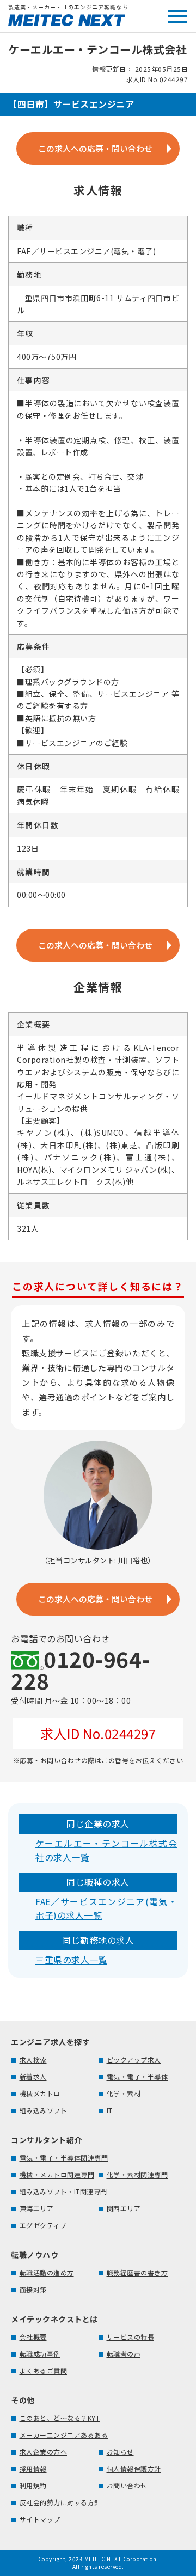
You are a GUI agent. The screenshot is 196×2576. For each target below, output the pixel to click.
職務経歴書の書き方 (137, 2272)
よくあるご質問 (44, 2370)
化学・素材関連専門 (137, 2174)
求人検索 (33, 2060)
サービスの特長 (131, 2337)
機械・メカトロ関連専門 (57, 2174)
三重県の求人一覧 (71, 1960)
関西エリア (124, 2208)
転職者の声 (124, 2354)
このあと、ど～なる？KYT (60, 2418)
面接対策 (33, 2289)
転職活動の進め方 (47, 2272)
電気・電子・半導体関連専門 (64, 2158)
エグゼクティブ (43, 2225)
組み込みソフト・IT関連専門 (63, 2191)
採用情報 (33, 2468)
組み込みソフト (44, 2110)
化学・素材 (124, 2093)
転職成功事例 (40, 2354)
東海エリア (37, 2208)
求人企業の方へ (44, 2452)
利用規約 (33, 2485)
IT (110, 2110)
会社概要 (33, 2337)
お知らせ (120, 2452)
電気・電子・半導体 (137, 2076)
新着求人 (33, 2076)
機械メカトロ (40, 2093)
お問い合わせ (127, 2485)
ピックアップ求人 (134, 2060)
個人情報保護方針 (134, 2468)
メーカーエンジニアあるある (64, 2435)
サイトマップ (40, 2519)
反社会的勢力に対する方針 (60, 2502)
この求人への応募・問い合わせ (95, 148)
